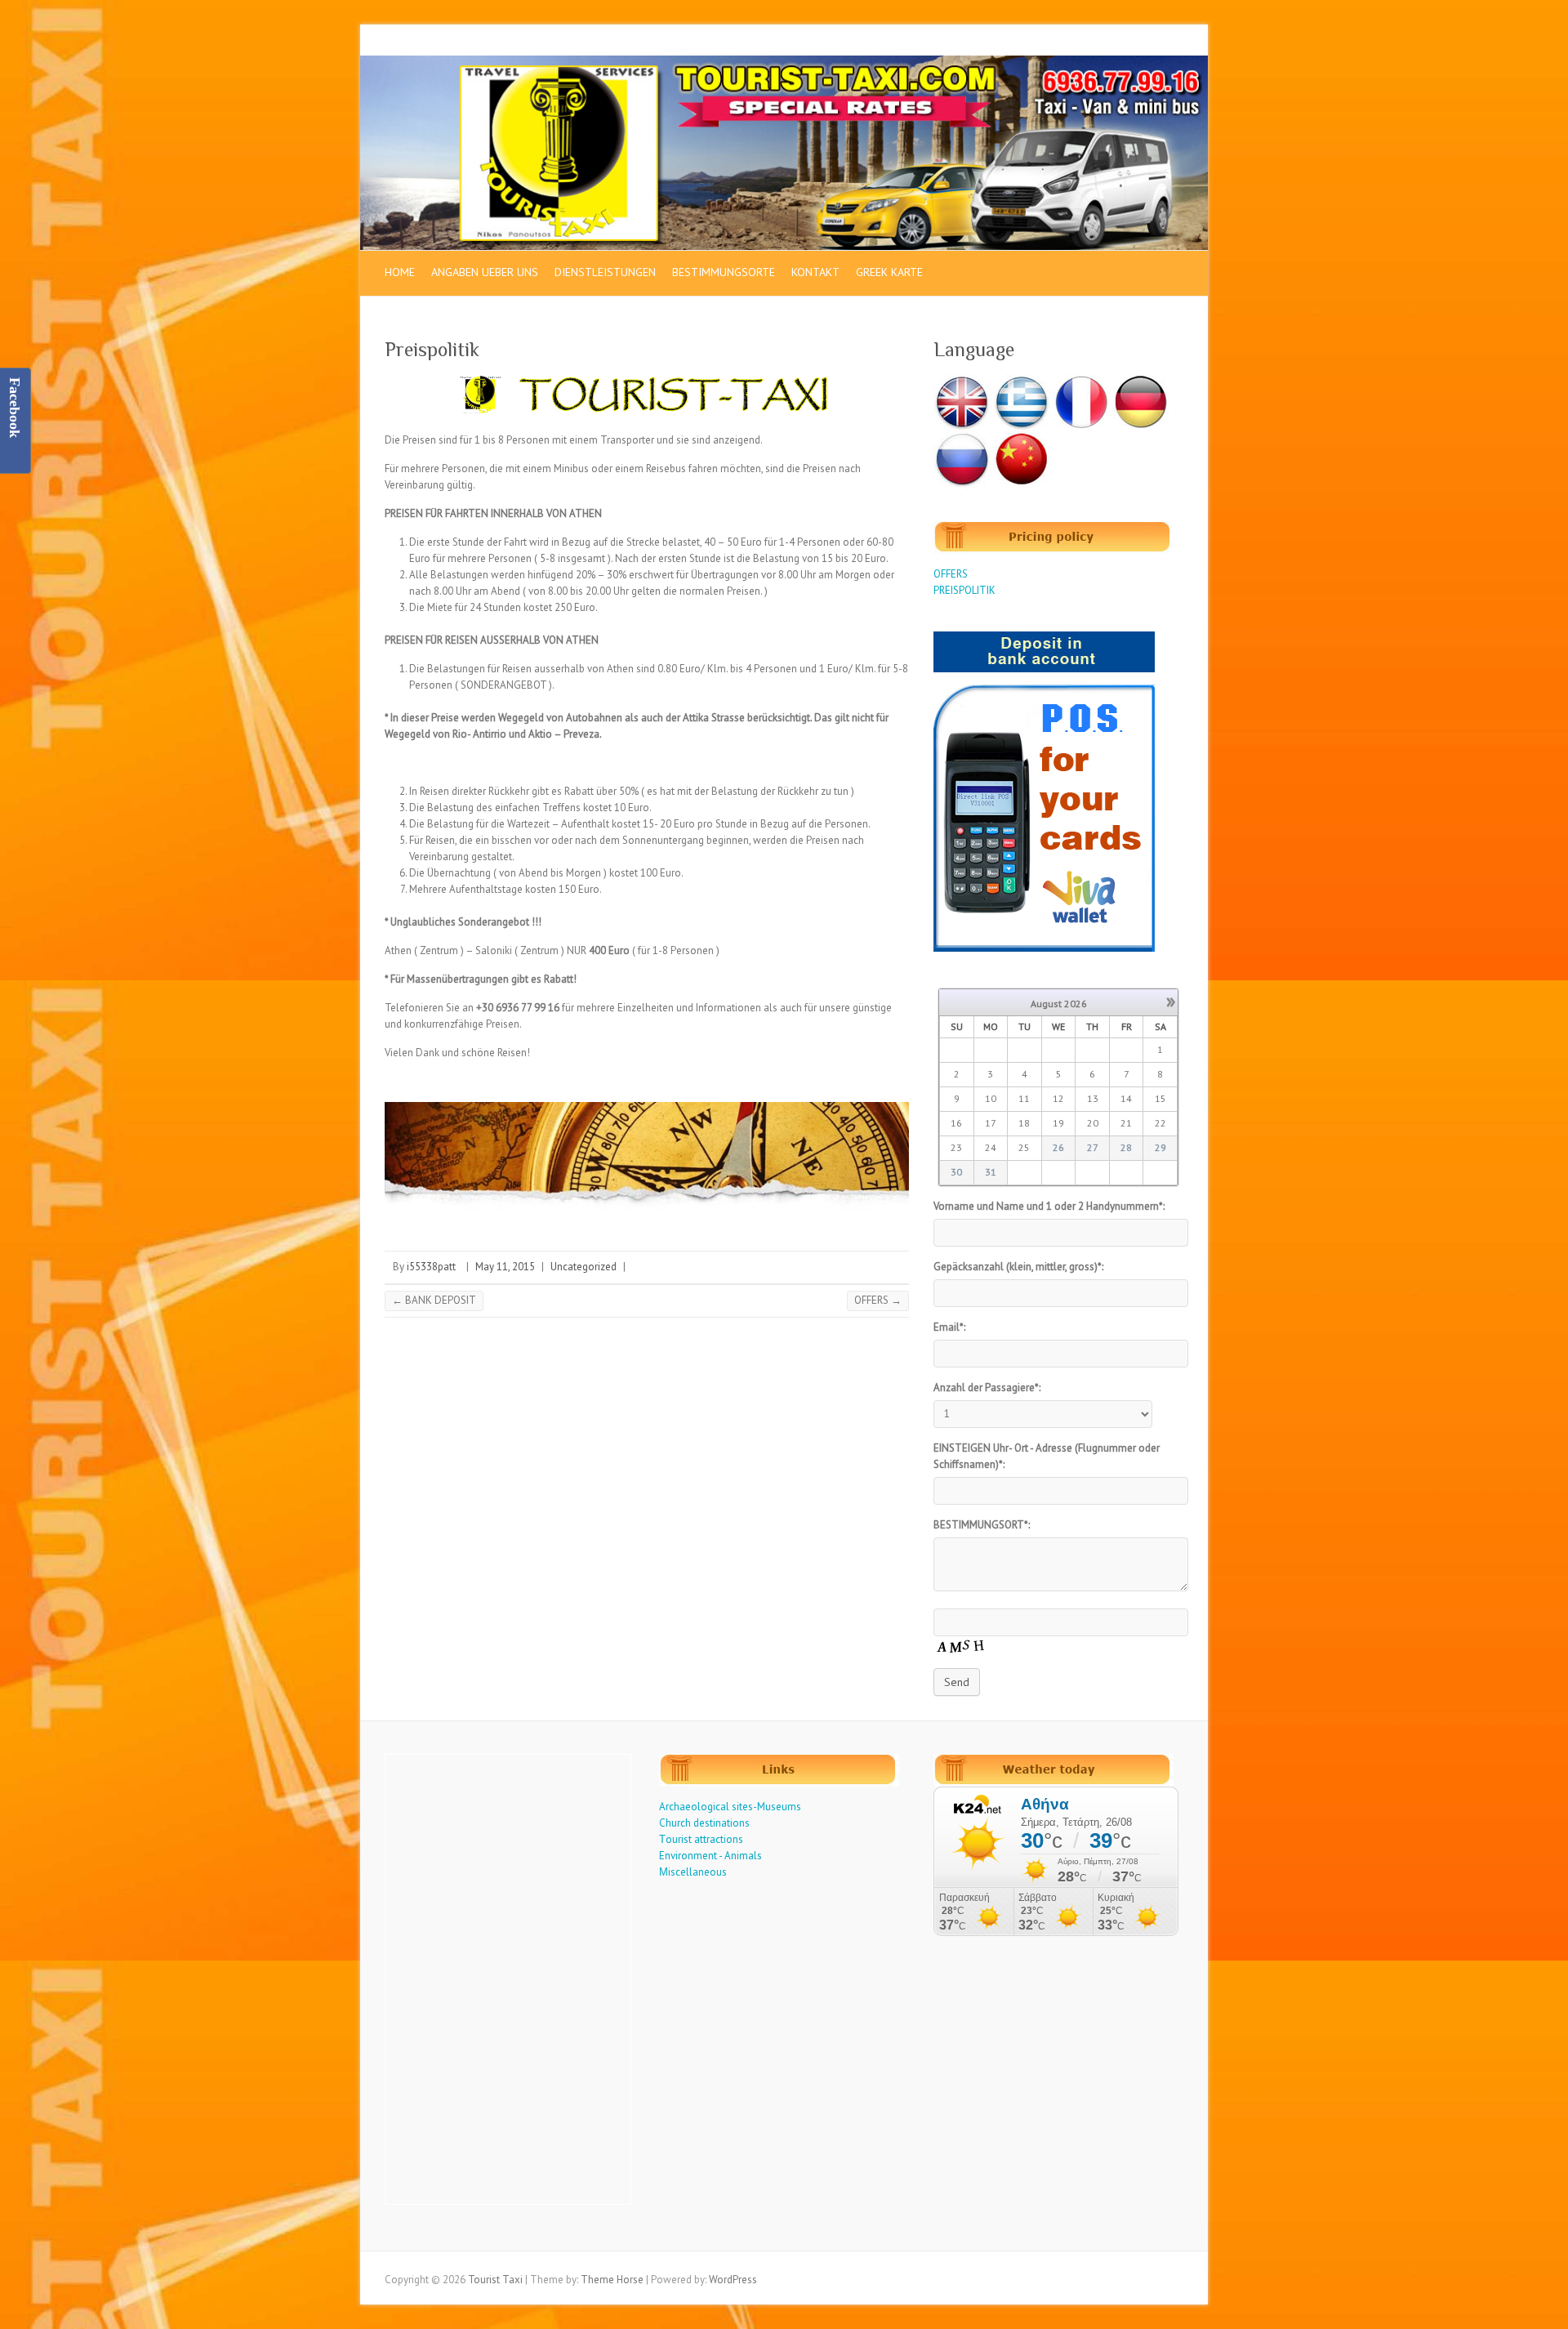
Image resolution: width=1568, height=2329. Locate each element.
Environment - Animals (710, 1856)
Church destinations (704, 1823)
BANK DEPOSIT (434, 1300)
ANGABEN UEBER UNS (485, 272)
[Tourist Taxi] (784, 63)
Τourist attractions (701, 1839)
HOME (400, 272)
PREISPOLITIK (964, 590)
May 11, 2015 (505, 1267)
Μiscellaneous (693, 1872)
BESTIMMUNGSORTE (724, 272)
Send (957, 1682)
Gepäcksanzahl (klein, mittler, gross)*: (1018, 1267)
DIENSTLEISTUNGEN (605, 272)
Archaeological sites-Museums (730, 1807)
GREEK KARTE (889, 272)
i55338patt (431, 1267)
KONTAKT (815, 272)
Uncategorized (584, 1267)
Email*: (949, 1327)
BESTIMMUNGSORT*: (982, 1525)
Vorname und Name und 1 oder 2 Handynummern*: (1049, 1206)
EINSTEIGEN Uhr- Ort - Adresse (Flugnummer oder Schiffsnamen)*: (1047, 1456)
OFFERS (878, 1300)
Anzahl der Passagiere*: (987, 1388)
